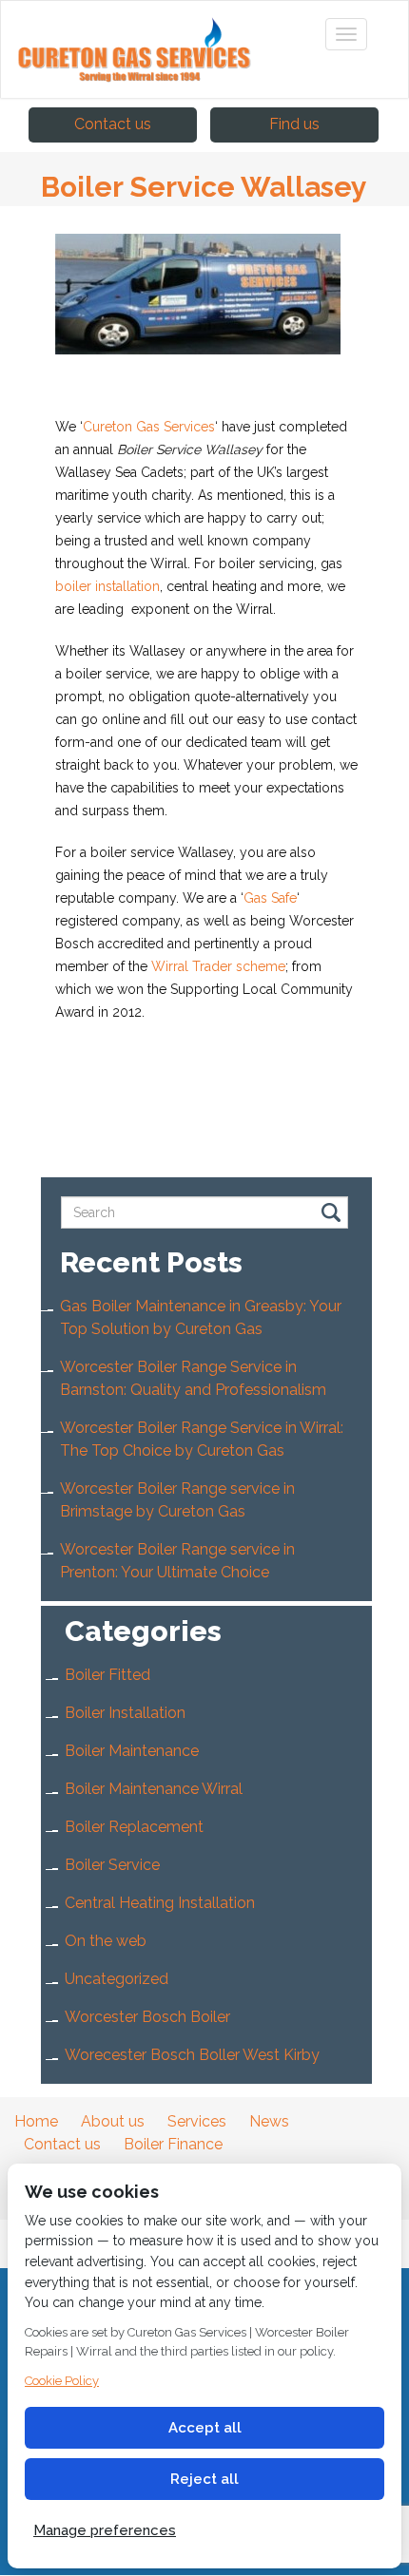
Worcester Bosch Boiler (147, 2017)
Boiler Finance (173, 2144)
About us (113, 2121)
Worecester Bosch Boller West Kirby (192, 2055)
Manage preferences (105, 2530)
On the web (106, 1941)
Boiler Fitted (107, 1675)
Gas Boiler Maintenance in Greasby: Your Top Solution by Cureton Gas (201, 1317)
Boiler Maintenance (132, 1751)
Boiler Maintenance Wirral (154, 1789)
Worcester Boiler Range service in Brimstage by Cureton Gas (177, 1500)
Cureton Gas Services (149, 427)
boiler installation (107, 586)
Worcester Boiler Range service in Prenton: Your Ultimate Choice (177, 1561)
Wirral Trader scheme (218, 966)
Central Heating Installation (160, 1903)
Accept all (205, 2428)
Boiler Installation (125, 1713)
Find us (294, 124)
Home (36, 2121)
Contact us (113, 124)
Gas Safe (270, 898)
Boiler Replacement (134, 1827)
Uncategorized (117, 1979)
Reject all (204, 2479)
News (269, 2121)
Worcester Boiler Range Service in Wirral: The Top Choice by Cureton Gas (202, 1439)
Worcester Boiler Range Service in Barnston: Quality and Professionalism (193, 1378)
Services (197, 2121)
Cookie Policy (62, 2381)
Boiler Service (112, 1865)
